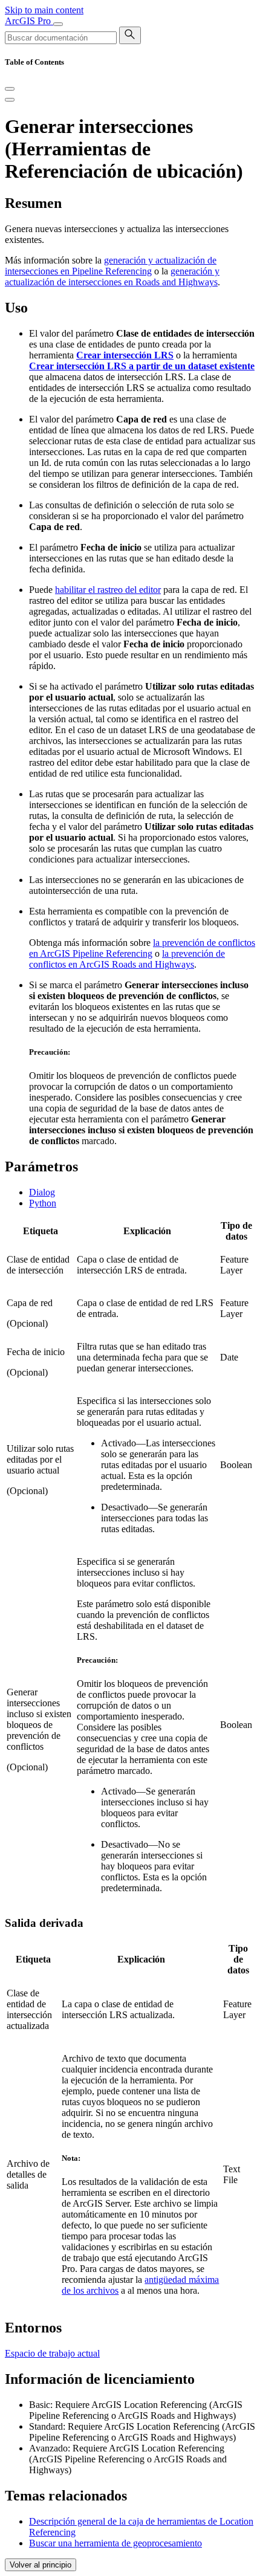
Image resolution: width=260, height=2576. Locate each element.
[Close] (10, 89)
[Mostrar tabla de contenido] (10, 100)
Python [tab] (43, 1203)
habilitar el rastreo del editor (108, 590)
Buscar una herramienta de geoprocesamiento (115, 2543)
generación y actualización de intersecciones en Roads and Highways (112, 277)
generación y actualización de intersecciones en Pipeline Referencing (111, 266)
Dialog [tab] (42, 1192)
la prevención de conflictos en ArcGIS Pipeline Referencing (142, 948)
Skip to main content (44, 10)
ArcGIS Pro (29, 21)
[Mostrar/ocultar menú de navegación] (58, 24)
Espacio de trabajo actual (52, 2353)
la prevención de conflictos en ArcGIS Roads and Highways (127, 959)
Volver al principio (41, 2565)
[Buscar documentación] (130, 35)
